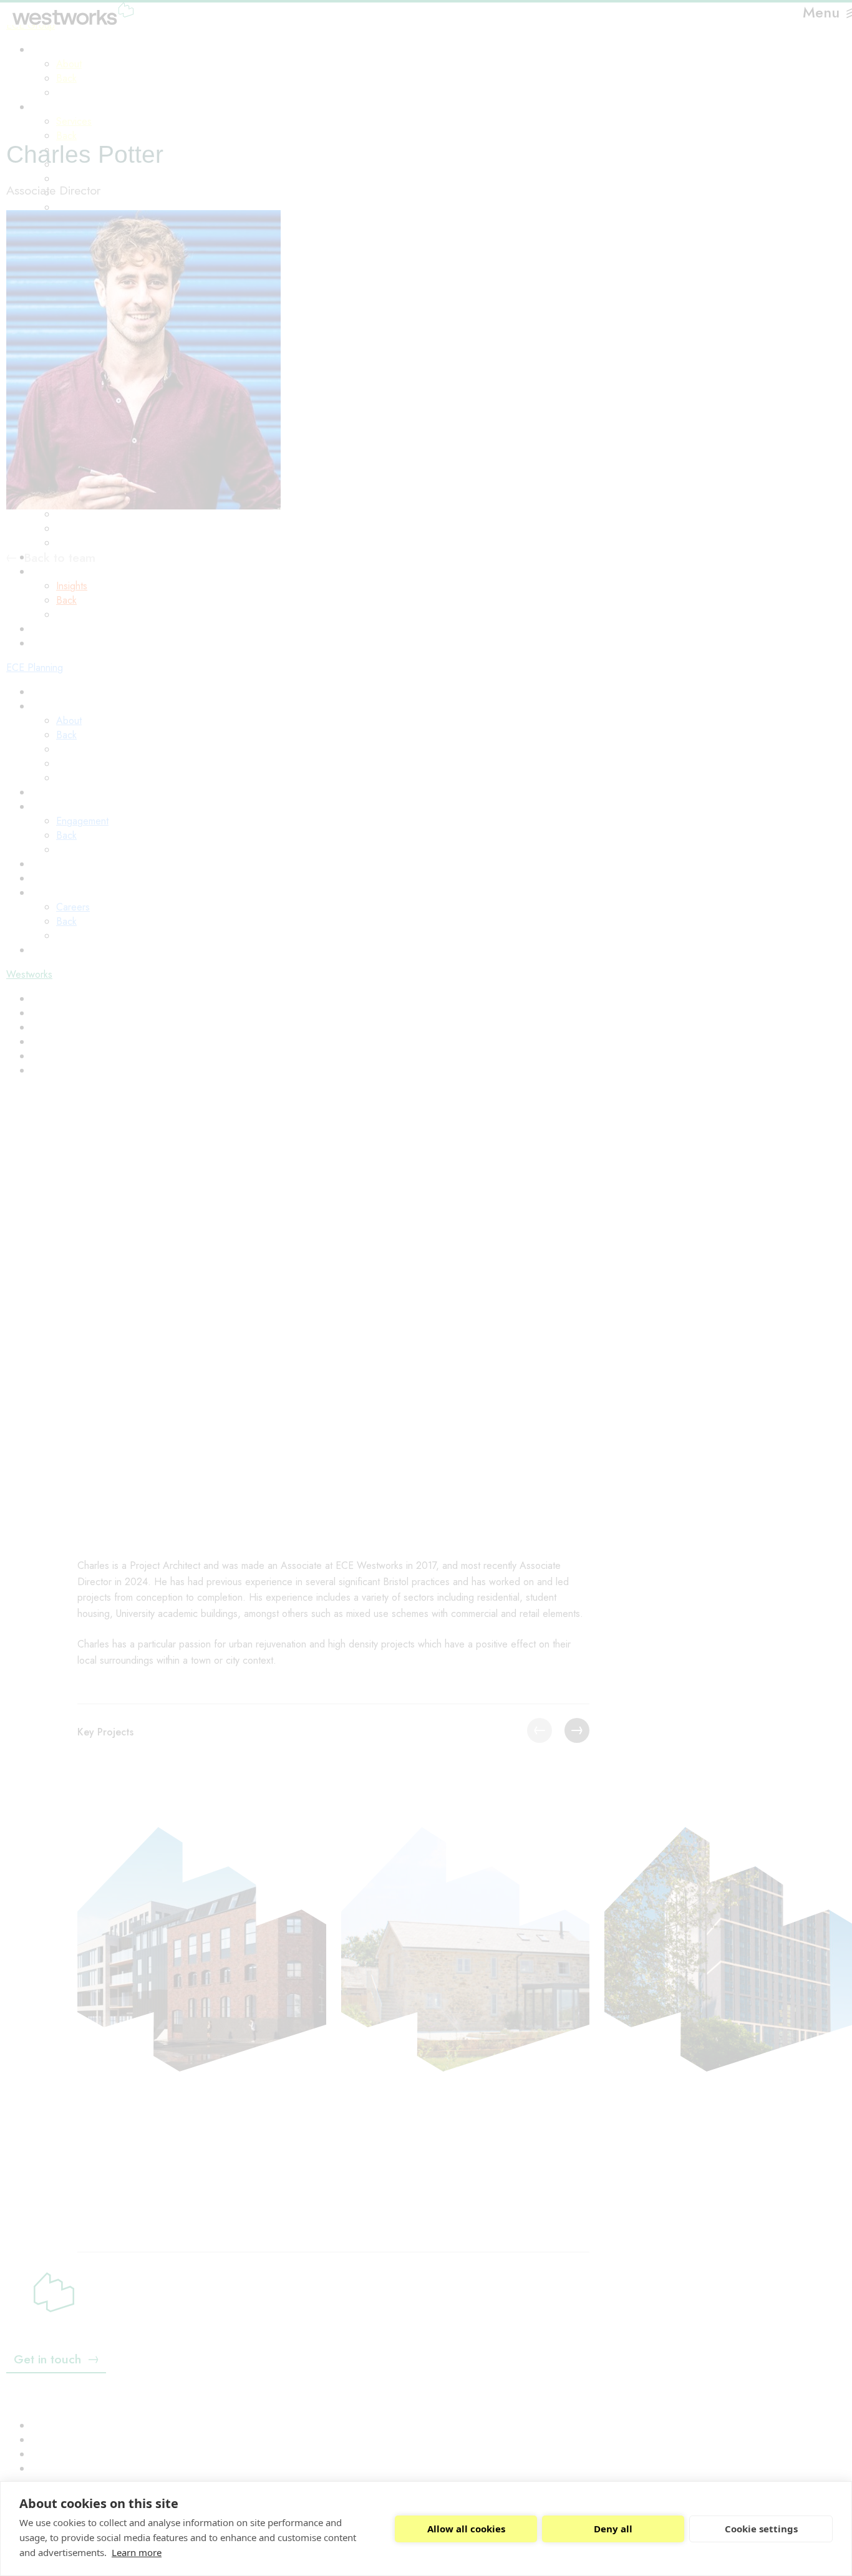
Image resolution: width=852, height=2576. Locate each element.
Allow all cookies (466, 2529)
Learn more (137, 2552)
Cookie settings (761, 2529)
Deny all (613, 2529)
